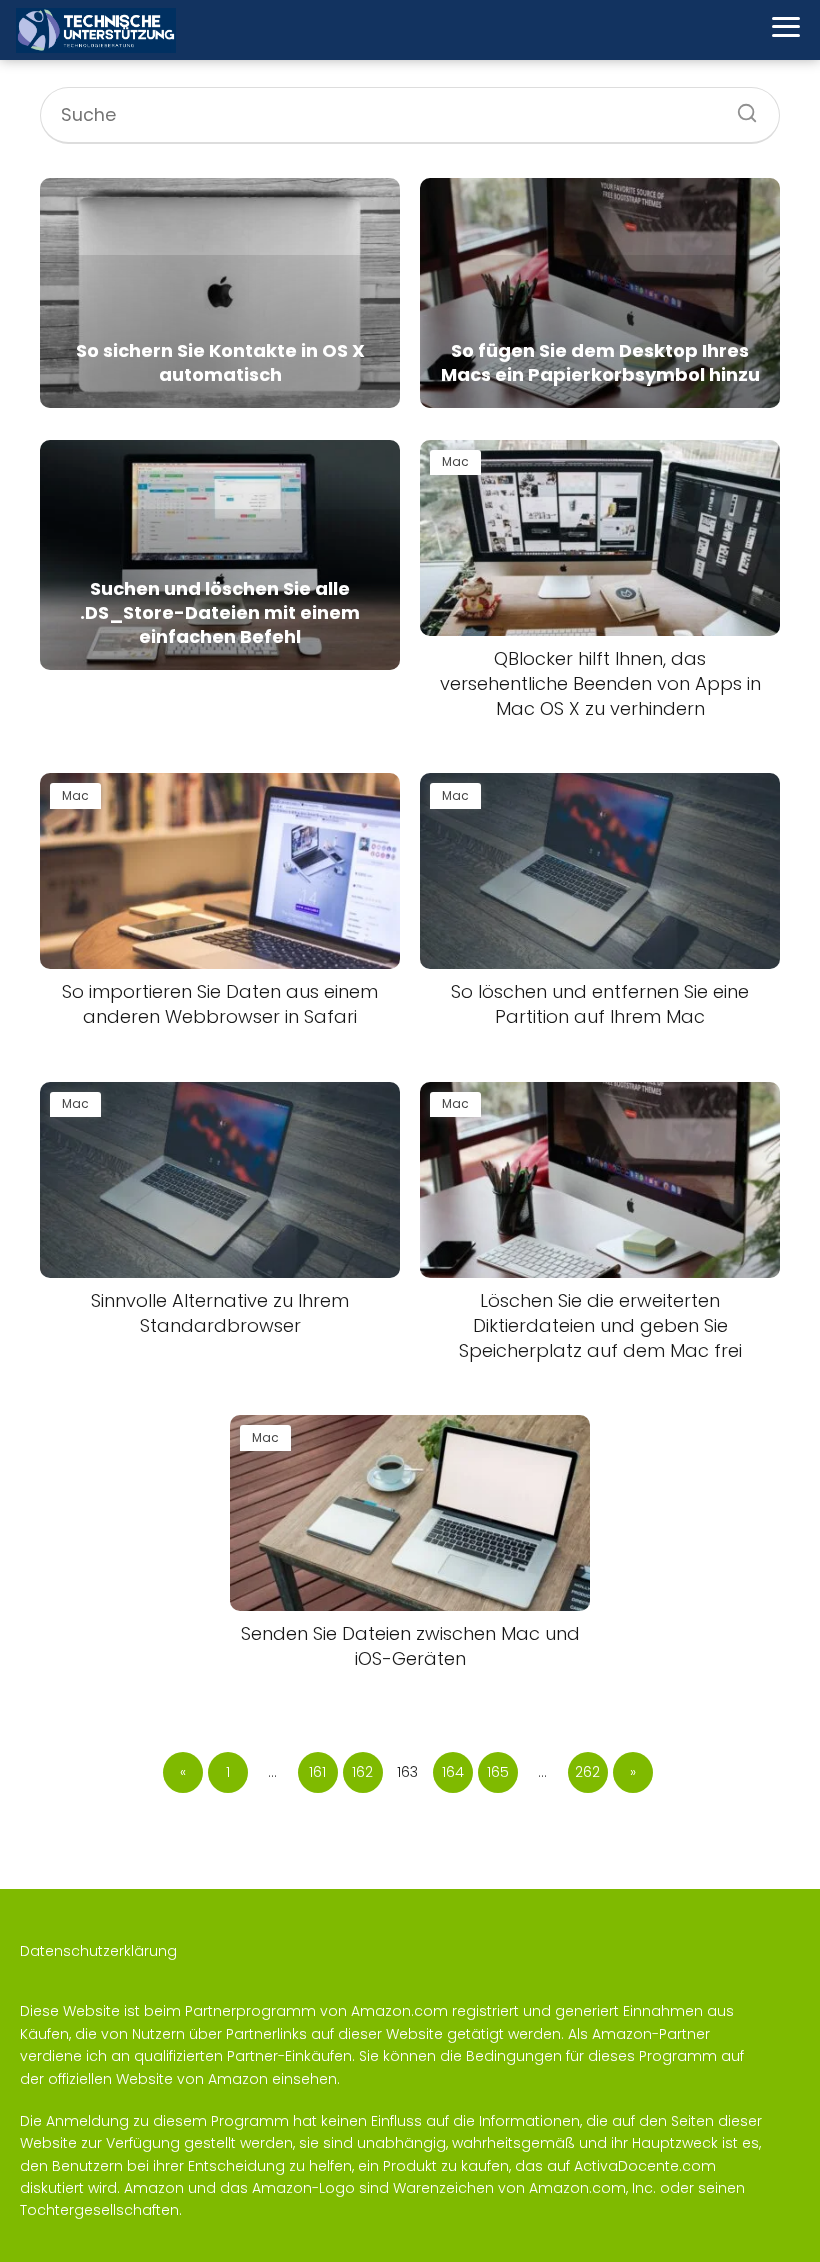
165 (498, 1772)
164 (453, 1772)
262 (587, 1772)
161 (317, 1772)
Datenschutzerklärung (98, 1951)
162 (362, 1772)
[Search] (740, 107)
